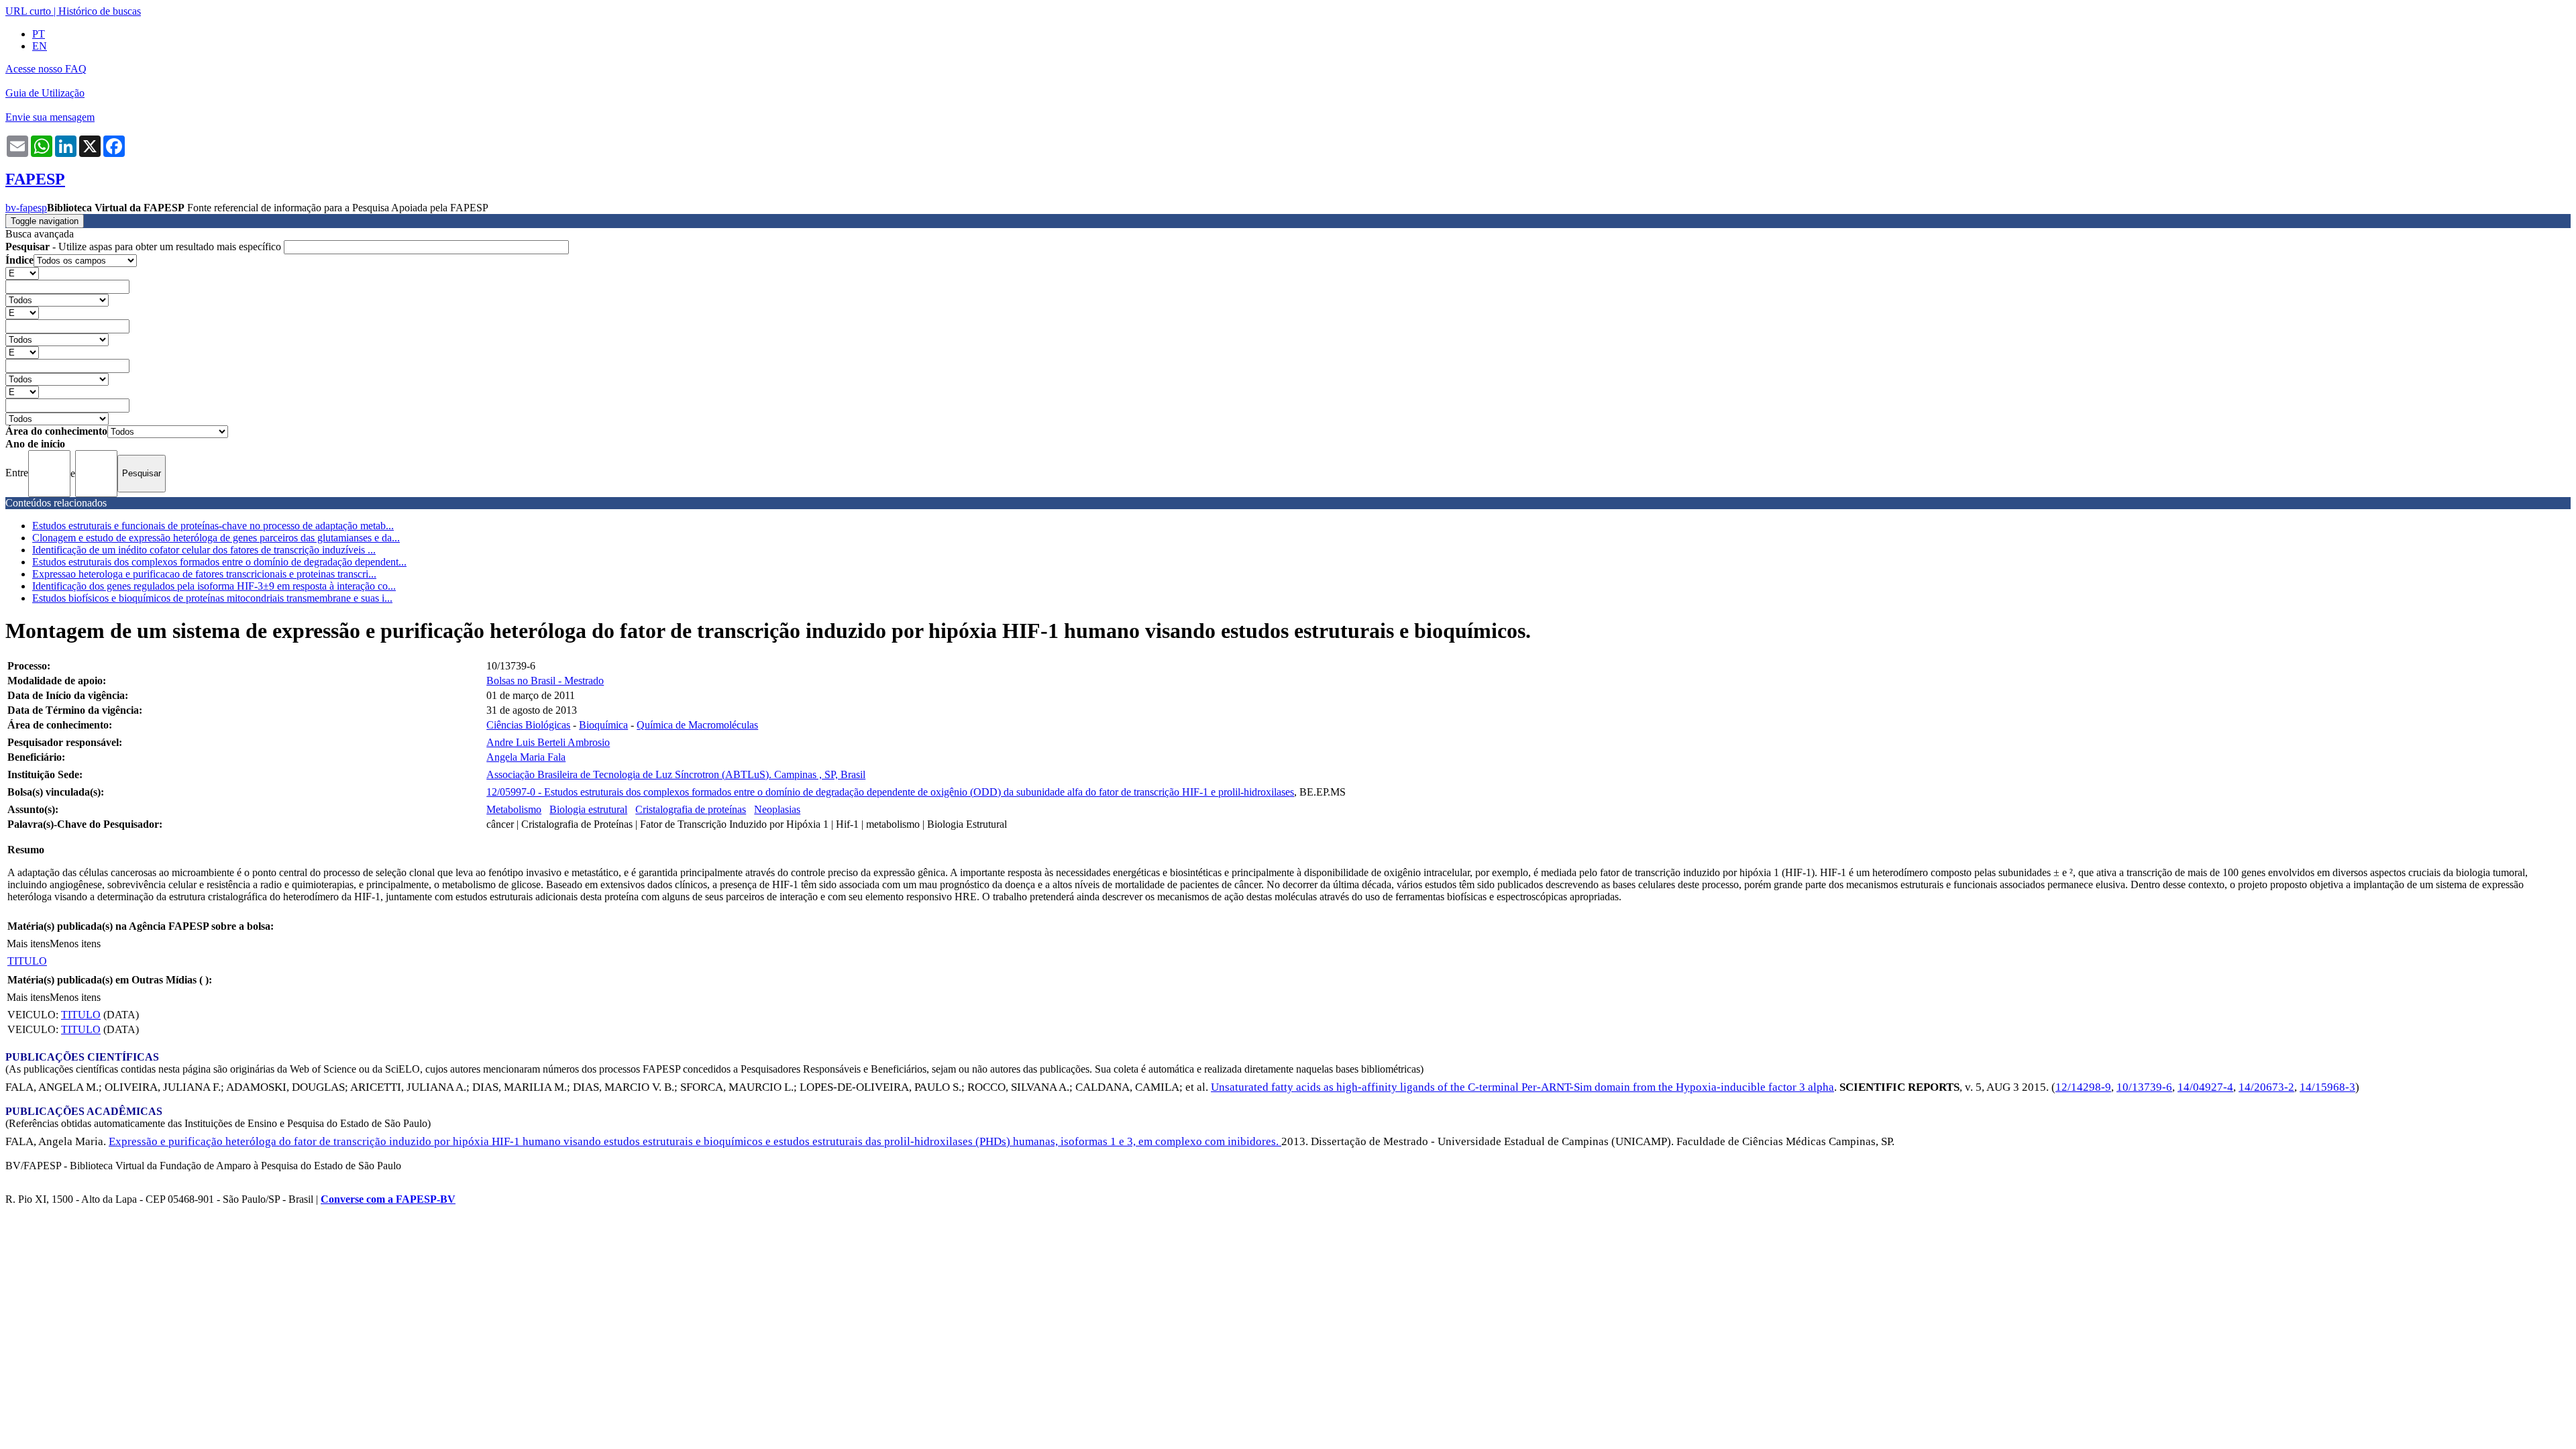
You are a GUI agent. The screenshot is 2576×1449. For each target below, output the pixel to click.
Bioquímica (603, 725)
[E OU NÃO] (22, 273)
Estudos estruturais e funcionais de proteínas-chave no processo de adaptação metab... (213, 526)
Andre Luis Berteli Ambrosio (548, 742)
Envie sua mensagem (50, 117)
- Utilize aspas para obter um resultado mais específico (145, 247)
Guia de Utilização (45, 93)
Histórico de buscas (100, 11)
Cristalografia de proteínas (691, 809)
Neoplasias (777, 809)
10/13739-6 (2144, 1087)
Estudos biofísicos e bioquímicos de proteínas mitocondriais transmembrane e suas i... (212, 598)
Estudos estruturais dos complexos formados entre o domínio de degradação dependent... (219, 562)
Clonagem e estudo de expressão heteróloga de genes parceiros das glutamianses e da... (216, 538)
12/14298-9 (2083, 1087)
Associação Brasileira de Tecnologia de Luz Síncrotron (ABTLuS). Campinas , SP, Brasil (676, 774)
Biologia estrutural (588, 809)
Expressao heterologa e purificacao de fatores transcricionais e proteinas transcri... (204, 574)
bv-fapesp (26, 208)
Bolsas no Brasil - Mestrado (545, 681)
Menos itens (75, 944)
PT (39, 34)
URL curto (28, 11)
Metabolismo (514, 809)
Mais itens (28, 944)
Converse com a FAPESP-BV (388, 1199)
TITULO (27, 961)
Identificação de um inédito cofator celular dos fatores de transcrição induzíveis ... (204, 550)
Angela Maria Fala (526, 757)
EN (40, 46)
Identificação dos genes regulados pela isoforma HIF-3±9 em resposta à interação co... (214, 586)
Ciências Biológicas (528, 725)
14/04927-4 (2205, 1087)
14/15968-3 (2327, 1087)
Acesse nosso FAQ (46, 69)
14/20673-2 (2266, 1087)
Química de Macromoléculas (697, 725)
